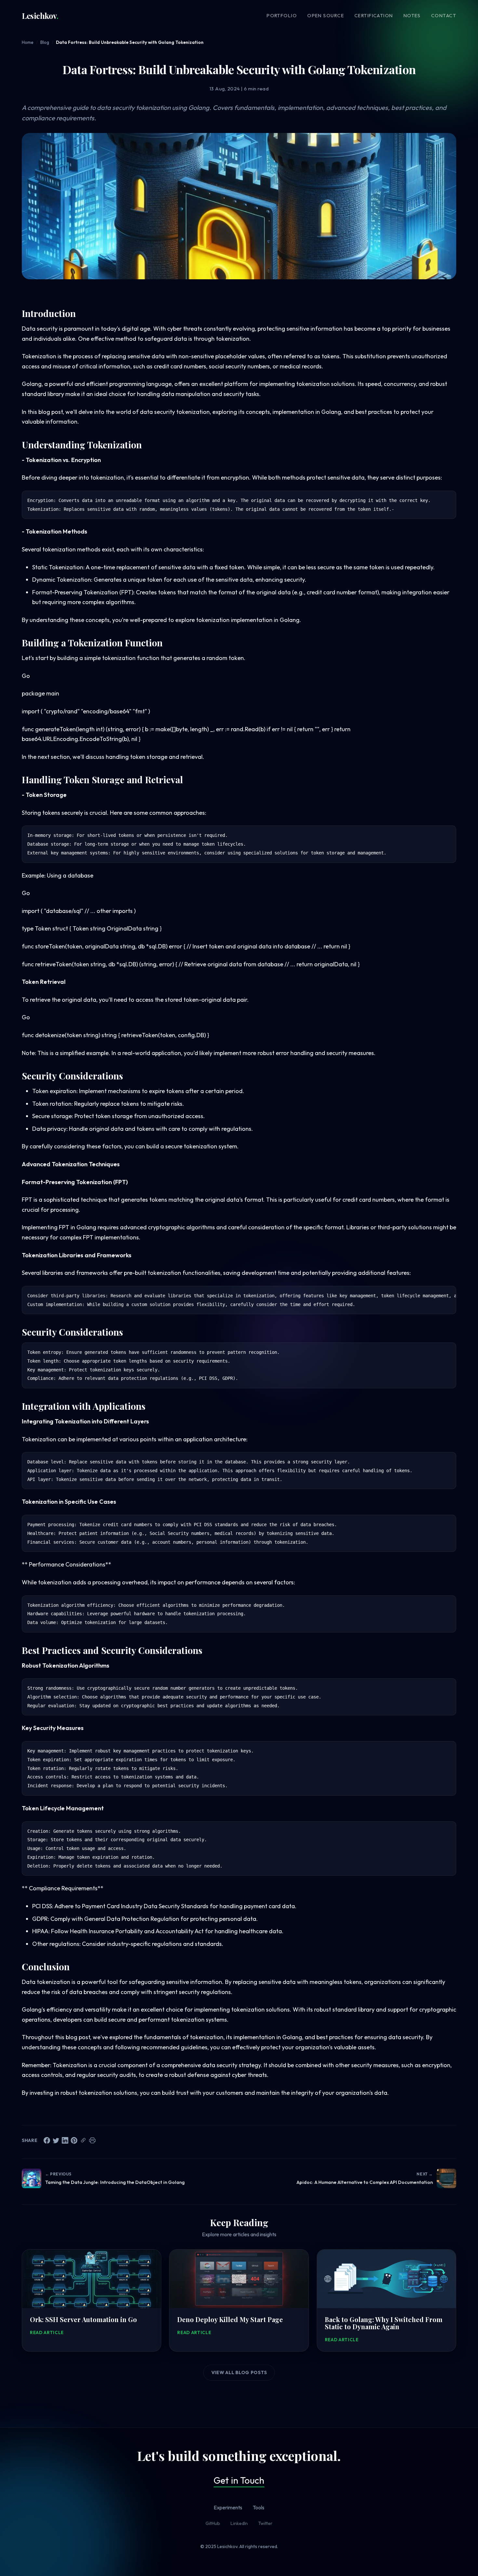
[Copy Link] (83, 2140)
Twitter (265, 2523)
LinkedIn (239, 2523)
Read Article (47, 2332)
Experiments (228, 2507)
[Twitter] (56, 2140)
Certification (374, 16)
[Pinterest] (74, 2140)
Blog (45, 42)
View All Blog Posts (239, 2372)
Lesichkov (40, 16)
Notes (412, 16)
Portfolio (282, 16)
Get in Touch (239, 2480)
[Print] (92, 2140)
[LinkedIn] (65, 2140)
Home (28, 42)
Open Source (326, 16)
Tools (259, 2507)
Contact (444, 16)
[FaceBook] (47, 2140)
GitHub (213, 2523)
